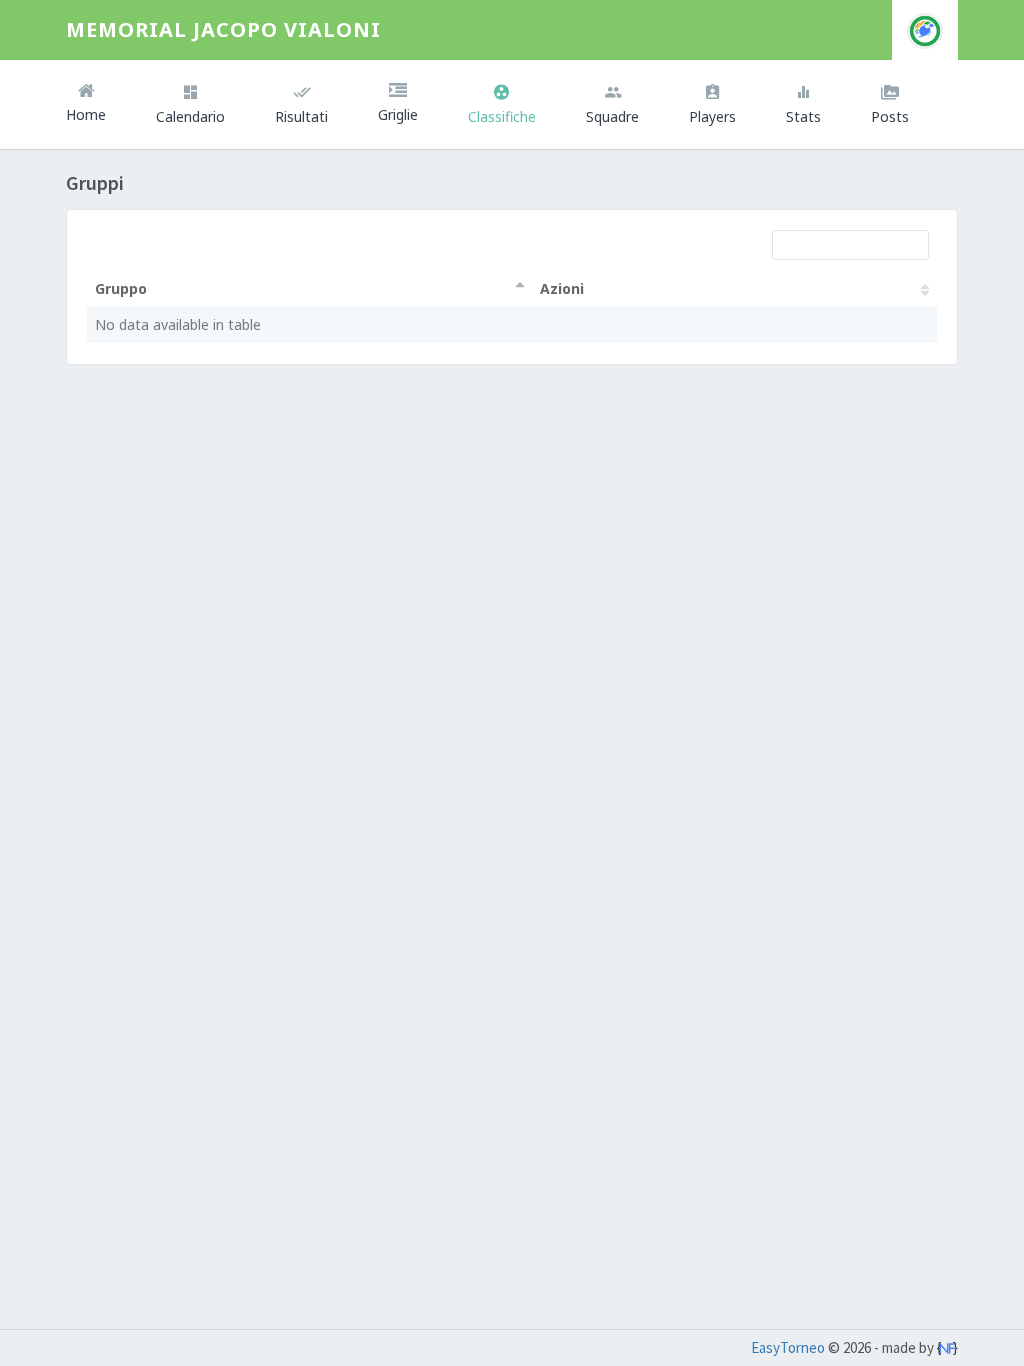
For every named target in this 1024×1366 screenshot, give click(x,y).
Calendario (190, 116)
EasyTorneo (788, 1347)
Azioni (562, 288)
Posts (890, 116)
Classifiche (502, 116)
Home (86, 114)
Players (712, 116)
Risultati (301, 116)
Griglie (398, 114)
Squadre (612, 116)
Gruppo (121, 288)
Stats (803, 116)
